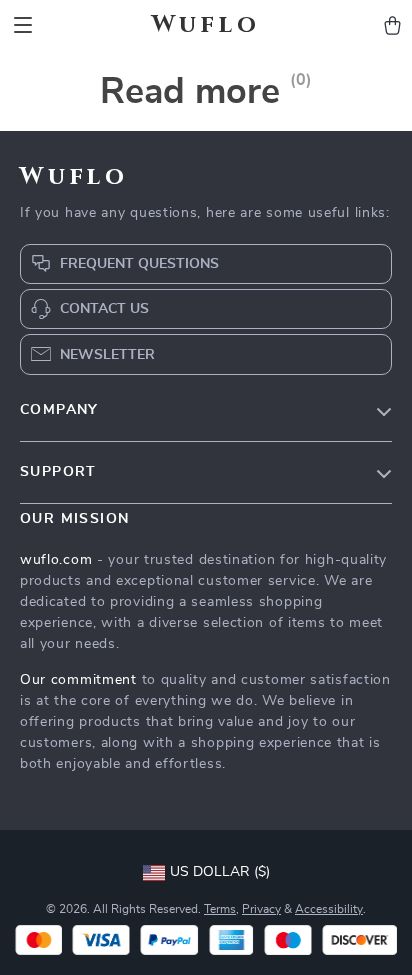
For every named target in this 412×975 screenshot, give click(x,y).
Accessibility (329, 909)
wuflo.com (56, 560)
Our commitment (78, 680)
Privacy (261, 909)
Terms (220, 909)
